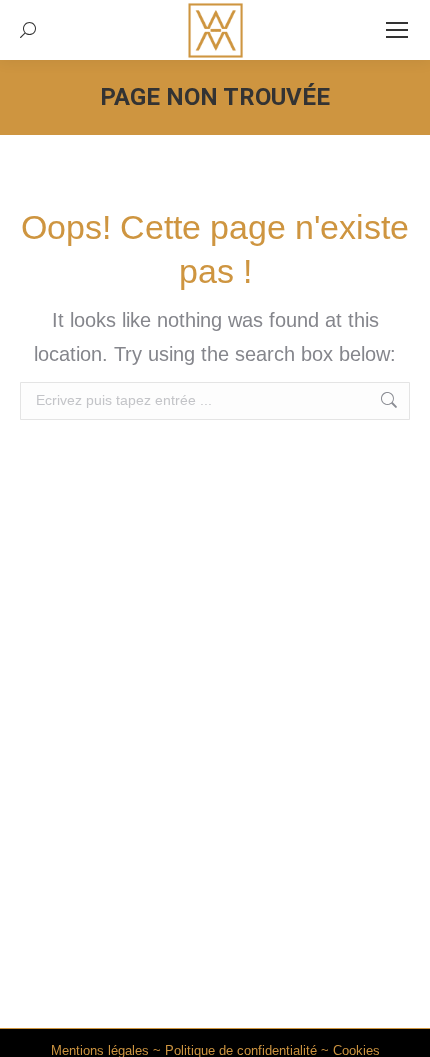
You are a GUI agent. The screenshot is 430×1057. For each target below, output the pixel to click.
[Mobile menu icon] (397, 30)
